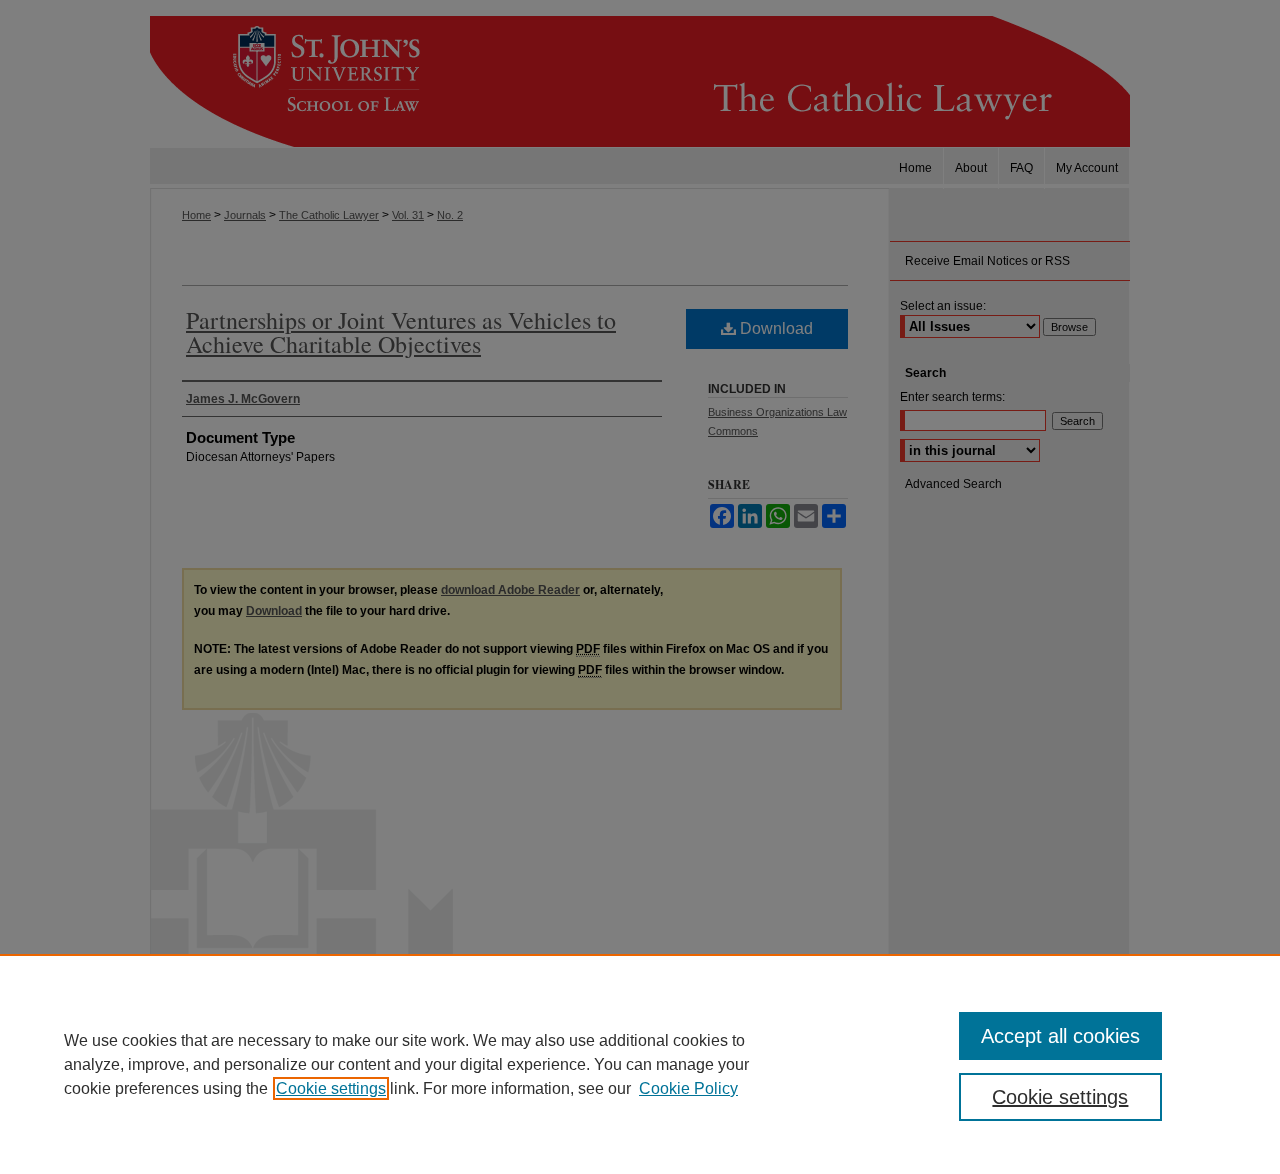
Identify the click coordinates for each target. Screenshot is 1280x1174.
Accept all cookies (1060, 1036)
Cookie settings (331, 1088)
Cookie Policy (688, 1088)
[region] (640, 1064)
